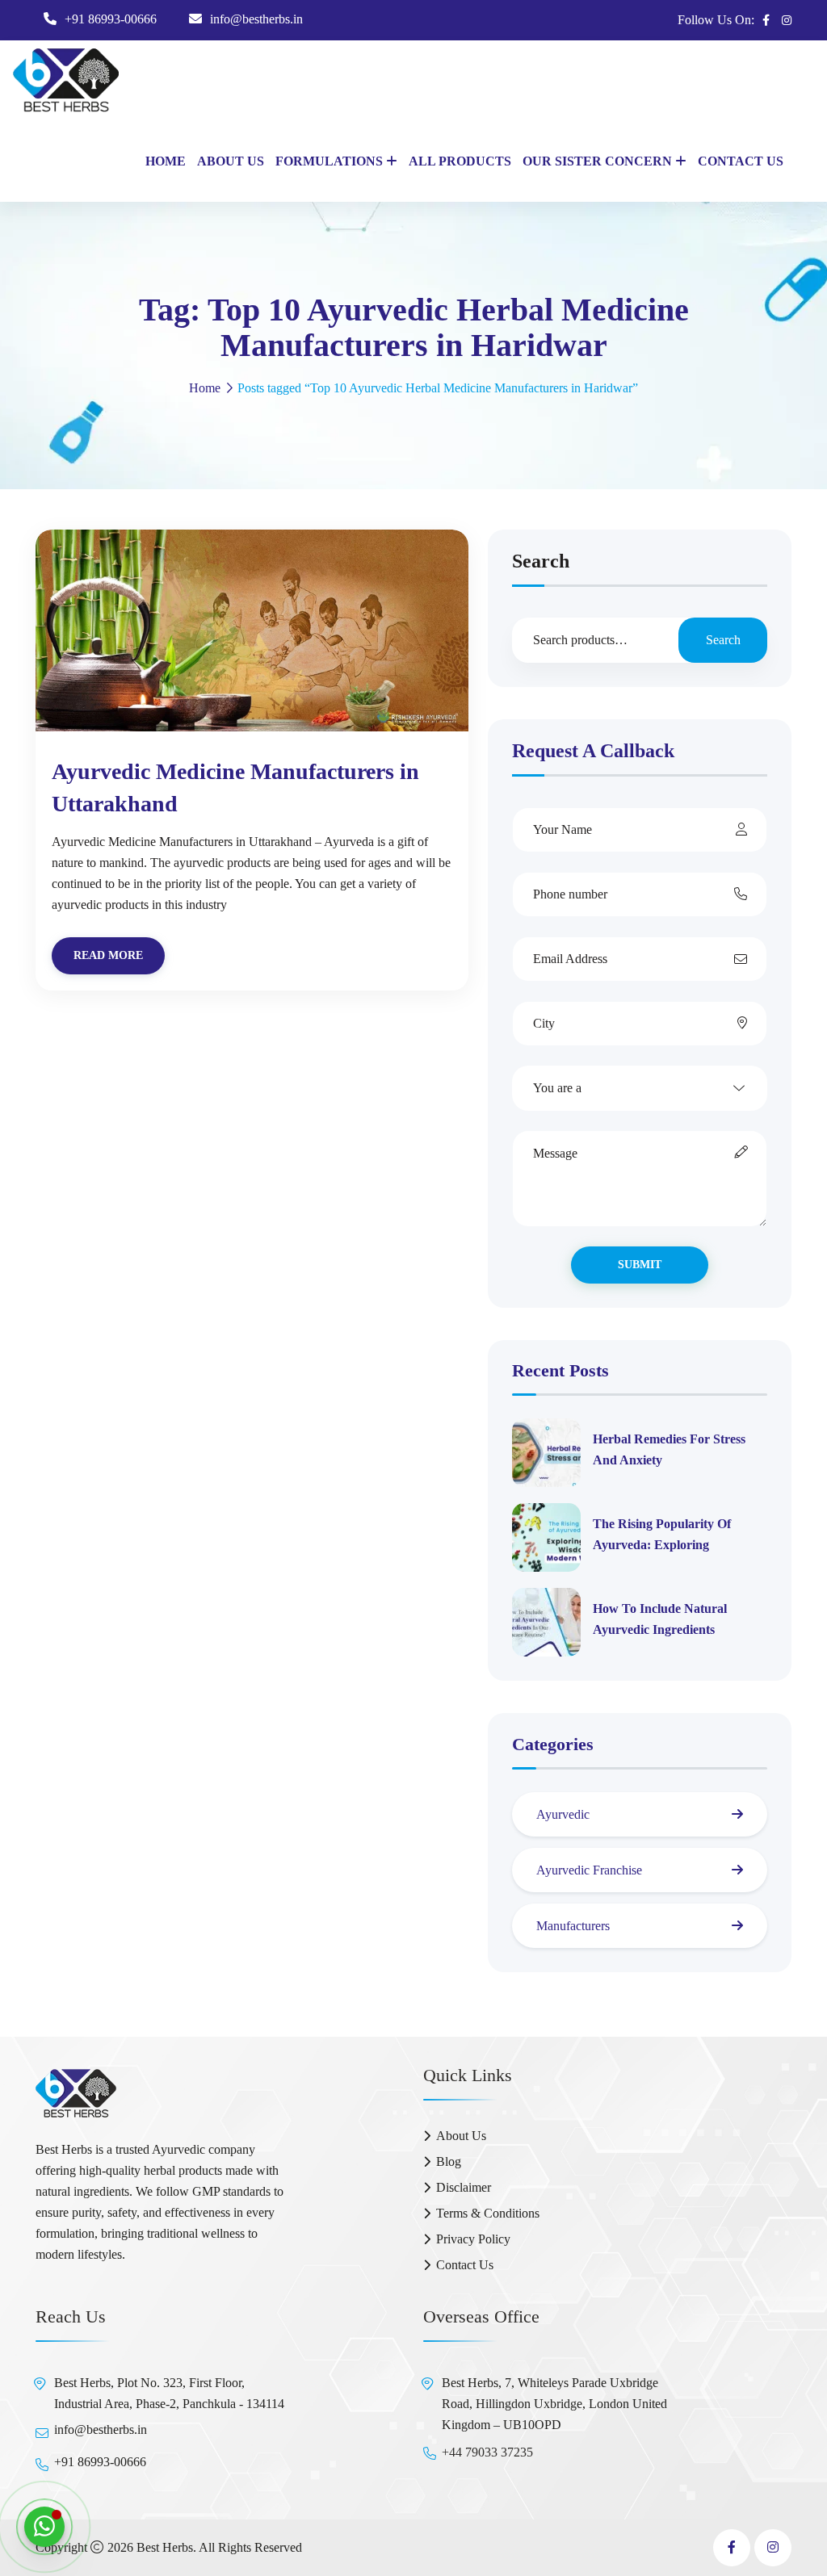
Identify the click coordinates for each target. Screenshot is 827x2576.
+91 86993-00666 (111, 19)
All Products (460, 161)
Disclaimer (464, 2187)
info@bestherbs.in (256, 19)
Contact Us (741, 161)
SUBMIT (640, 1265)
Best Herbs (165, 2547)
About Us (231, 161)
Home (166, 161)
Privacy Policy (473, 2239)
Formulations (329, 161)
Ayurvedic (563, 1814)
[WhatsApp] (44, 2527)
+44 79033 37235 (487, 2452)
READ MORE (108, 955)
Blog (449, 2161)
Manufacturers (573, 1926)
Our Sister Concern (597, 161)
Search (541, 561)
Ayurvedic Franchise (589, 1870)
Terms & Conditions (488, 2213)
